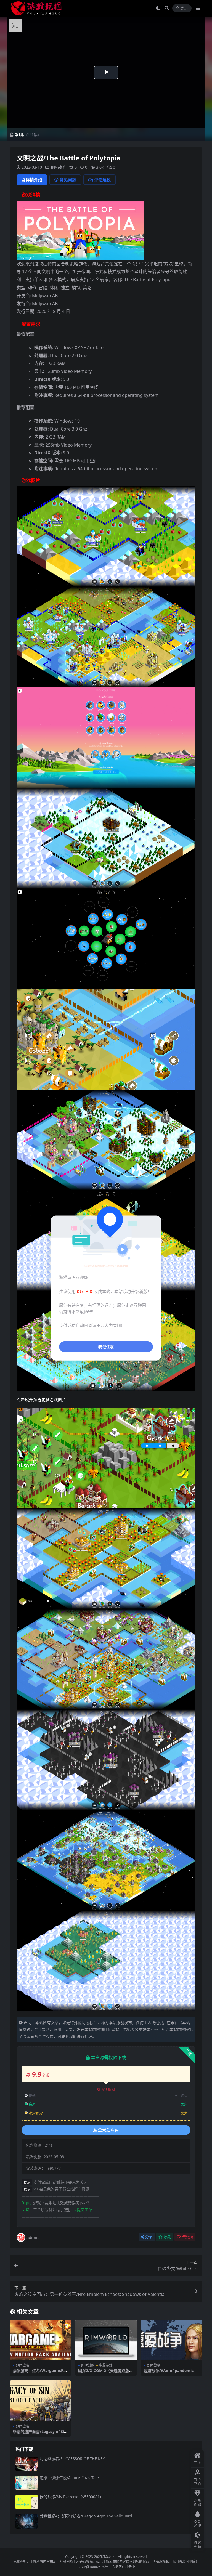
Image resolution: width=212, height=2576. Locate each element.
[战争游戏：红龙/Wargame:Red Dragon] (40, 2340)
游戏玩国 (108, 2557)
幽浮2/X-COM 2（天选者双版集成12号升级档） (106, 2373)
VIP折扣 (109, 2090)
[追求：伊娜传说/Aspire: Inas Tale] (26, 2483)
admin (33, 2237)
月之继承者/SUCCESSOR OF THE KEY (72, 2459)
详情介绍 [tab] (34, 180)
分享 (149, 2237)
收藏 (167, 2237)
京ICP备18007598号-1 (94, 2567)
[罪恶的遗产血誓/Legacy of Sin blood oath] (40, 2401)
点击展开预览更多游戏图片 (41, 1399)
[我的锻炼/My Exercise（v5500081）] (26, 2502)
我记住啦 (106, 1346)
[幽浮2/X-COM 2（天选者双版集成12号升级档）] (106, 2340)
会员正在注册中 (123, 2567)
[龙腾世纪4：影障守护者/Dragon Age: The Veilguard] (26, 2521)
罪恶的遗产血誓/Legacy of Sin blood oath (40, 2434)
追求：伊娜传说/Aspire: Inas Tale (69, 2478)
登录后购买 (108, 2130)
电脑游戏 (106, 2365)
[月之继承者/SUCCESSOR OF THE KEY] (26, 2464)
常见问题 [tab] (68, 180)
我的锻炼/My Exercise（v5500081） (72, 2497)
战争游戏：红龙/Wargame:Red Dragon (40, 2373)
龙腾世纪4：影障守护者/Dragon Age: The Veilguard (86, 2516)
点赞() (187, 2237)
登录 (184, 8)
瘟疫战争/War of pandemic (169, 2371)
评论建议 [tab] (102, 180)
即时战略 (58, 167)
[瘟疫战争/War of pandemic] (172, 2340)
